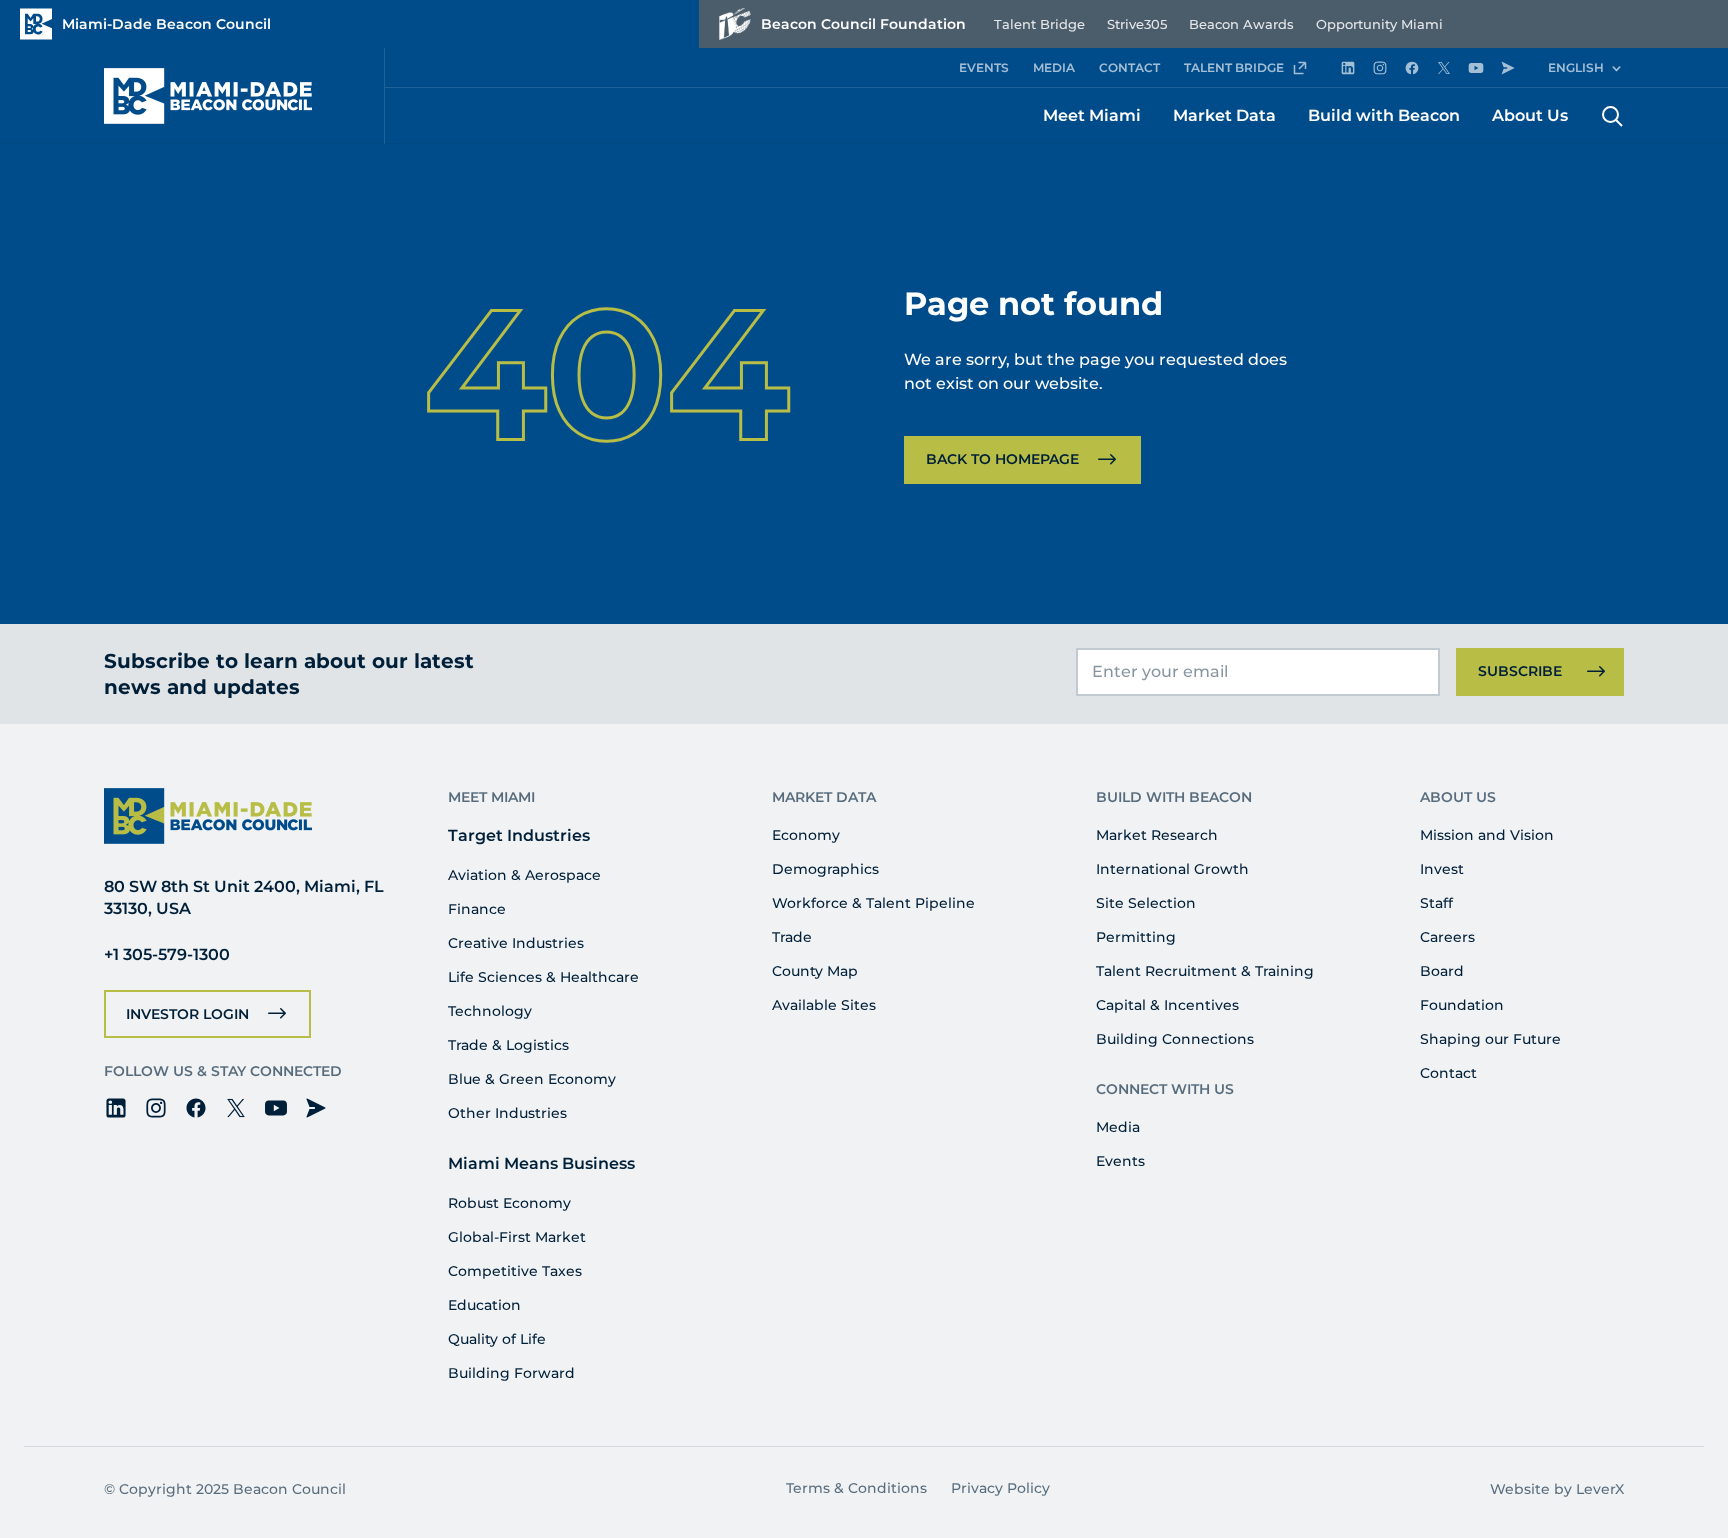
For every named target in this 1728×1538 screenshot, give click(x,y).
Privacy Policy (1000, 1488)
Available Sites (824, 1005)
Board (1442, 971)
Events (1120, 1161)
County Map (815, 971)
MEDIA (1054, 67)
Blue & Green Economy (532, 1079)
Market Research (1157, 835)
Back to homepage (1002, 459)
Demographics (825, 869)
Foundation (1462, 1005)
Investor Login (187, 1014)
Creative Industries (516, 943)
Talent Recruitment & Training (1205, 971)
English (1576, 67)
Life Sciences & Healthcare (543, 977)
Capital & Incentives (1167, 1005)
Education (484, 1305)
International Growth (1172, 869)
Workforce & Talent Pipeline (873, 903)
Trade (792, 937)
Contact (1448, 1073)
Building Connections (1175, 1039)
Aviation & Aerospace (524, 875)
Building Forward (511, 1373)
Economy (806, 835)
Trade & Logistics (508, 1045)
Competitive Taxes (515, 1271)
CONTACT (1129, 67)
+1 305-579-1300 (167, 954)
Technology (490, 1011)
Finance (477, 909)
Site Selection (1146, 903)
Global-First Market (517, 1237)
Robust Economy (509, 1203)
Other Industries (507, 1113)
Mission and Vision (1487, 835)
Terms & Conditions (856, 1488)
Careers (1447, 937)
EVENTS (984, 67)
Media (1118, 1127)
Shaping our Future (1490, 1039)
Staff (1436, 903)
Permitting (1136, 937)
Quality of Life (497, 1339)
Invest (1442, 869)
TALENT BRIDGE (1234, 67)
